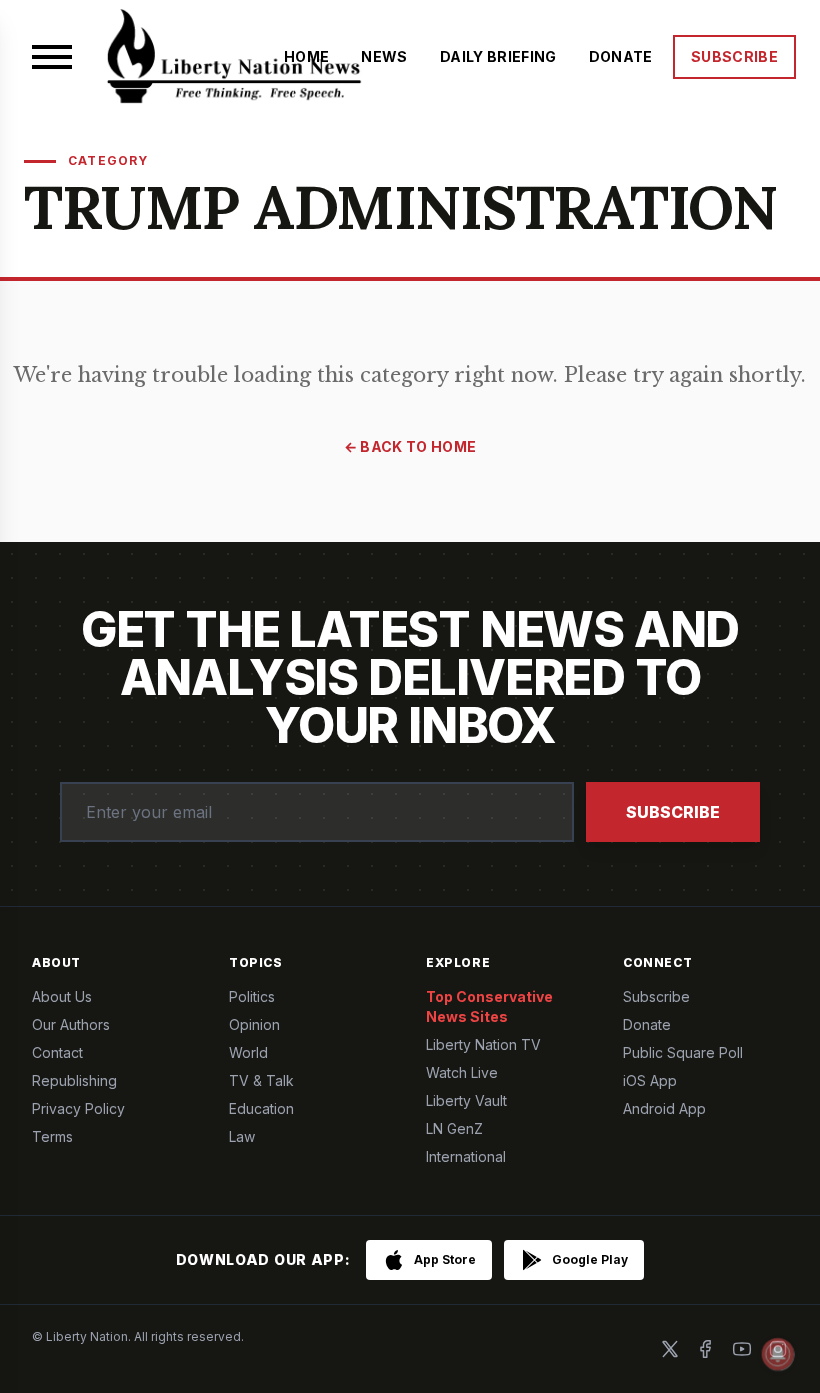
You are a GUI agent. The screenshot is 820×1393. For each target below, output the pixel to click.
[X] (670, 1349)
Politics (252, 996)
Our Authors (71, 1024)
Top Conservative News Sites (489, 1006)
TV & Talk (261, 1080)
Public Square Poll (683, 1052)
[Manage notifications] (778, 1354)
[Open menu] (52, 57)
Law (242, 1136)
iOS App (650, 1080)
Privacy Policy (78, 1108)
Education (261, 1108)
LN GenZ (454, 1128)
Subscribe (673, 812)
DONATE (621, 56)
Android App (664, 1108)
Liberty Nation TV (483, 1044)
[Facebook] (706, 1349)
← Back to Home (410, 446)
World (248, 1052)
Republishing (74, 1080)
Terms (52, 1136)
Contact (57, 1052)
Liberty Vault (466, 1100)
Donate (647, 1024)
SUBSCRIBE (734, 56)
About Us (62, 996)
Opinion (254, 1024)
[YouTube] (742, 1349)
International (466, 1156)
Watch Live (462, 1072)
